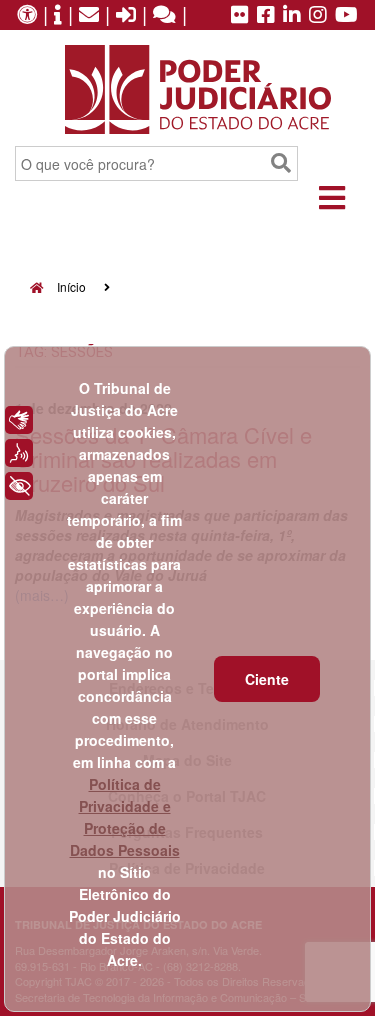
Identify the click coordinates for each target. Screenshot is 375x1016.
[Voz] (19, 453)
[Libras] (19, 420)
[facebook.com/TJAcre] (266, 16)
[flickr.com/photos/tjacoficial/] (240, 16)
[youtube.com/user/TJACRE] (346, 16)
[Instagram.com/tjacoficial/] (318, 16)
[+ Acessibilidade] (19, 486)
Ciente (267, 679)
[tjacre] (292, 16)
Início (70, 286)
